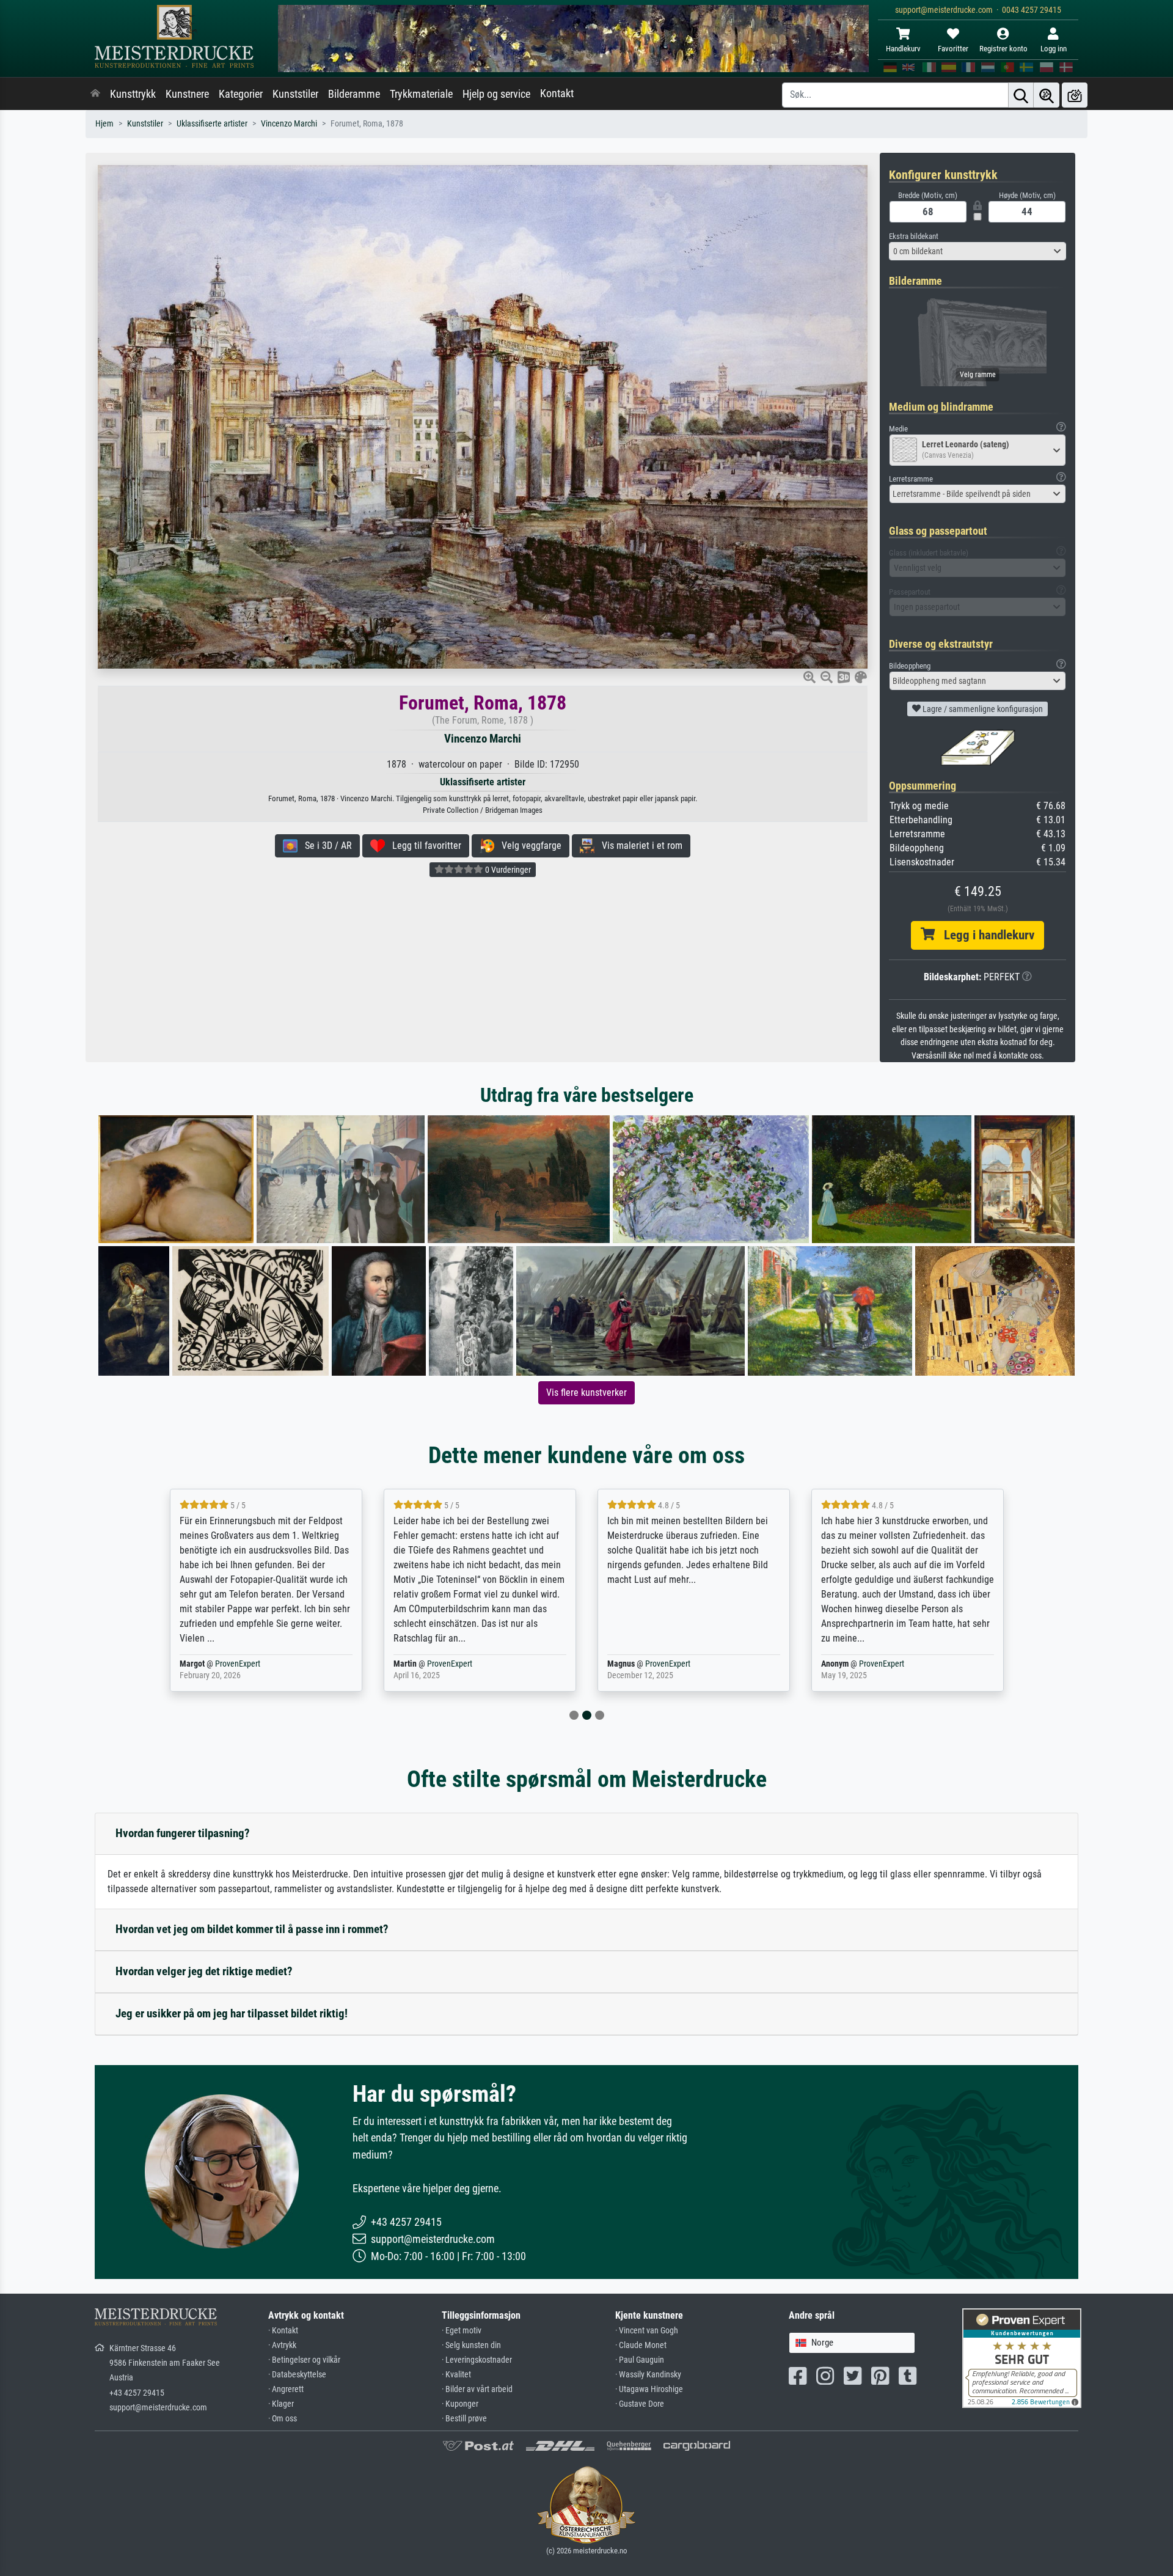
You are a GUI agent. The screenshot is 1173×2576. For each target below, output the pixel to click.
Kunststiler (295, 94)
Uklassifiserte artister (212, 124)
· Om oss (283, 2419)
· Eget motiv (462, 2331)
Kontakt (557, 94)
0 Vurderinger (507, 870)
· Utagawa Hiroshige (649, 2389)
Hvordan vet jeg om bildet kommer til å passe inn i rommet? (252, 1929)
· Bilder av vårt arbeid (477, 2389)
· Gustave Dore (640, 2404)
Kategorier (241, 94)
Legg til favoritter (423, 846)
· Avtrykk (282, 2345)
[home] (95, 94)
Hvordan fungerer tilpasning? (183, 1833)
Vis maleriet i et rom (638, 846)
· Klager (281, 2404)
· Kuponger (460, 2404)
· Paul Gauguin (640, 2360)
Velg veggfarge (528, 846)
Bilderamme (354, 94)
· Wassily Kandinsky (648, 2375)
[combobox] (977, 251)
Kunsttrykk (133, 94)
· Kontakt (283, 2331)
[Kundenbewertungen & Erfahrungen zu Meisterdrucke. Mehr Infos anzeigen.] (1022, 2358)
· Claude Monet (641, 2345)
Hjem (104, 124)
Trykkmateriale (421, 94)
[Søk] (1021, 95)
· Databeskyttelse (297, 2375)
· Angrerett (286, 2389)
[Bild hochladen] (1075, 95)
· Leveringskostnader (477, 2360)
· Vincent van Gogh (647, 2331)
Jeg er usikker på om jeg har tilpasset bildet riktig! (232, 2013)
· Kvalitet (456, 2375)
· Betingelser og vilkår (304, 2360)
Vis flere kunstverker (586, 1393)
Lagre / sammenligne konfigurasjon (982, 709)
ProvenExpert (256, 1664)
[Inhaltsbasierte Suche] (1047, 95)
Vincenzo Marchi (289, 124)
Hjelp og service (496, 94)
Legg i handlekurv (985, 935)
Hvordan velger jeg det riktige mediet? (204, 1971)
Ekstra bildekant (914, 236)
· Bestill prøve (464, 2419)
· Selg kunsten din (471, 2345)
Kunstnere (187, 94)
